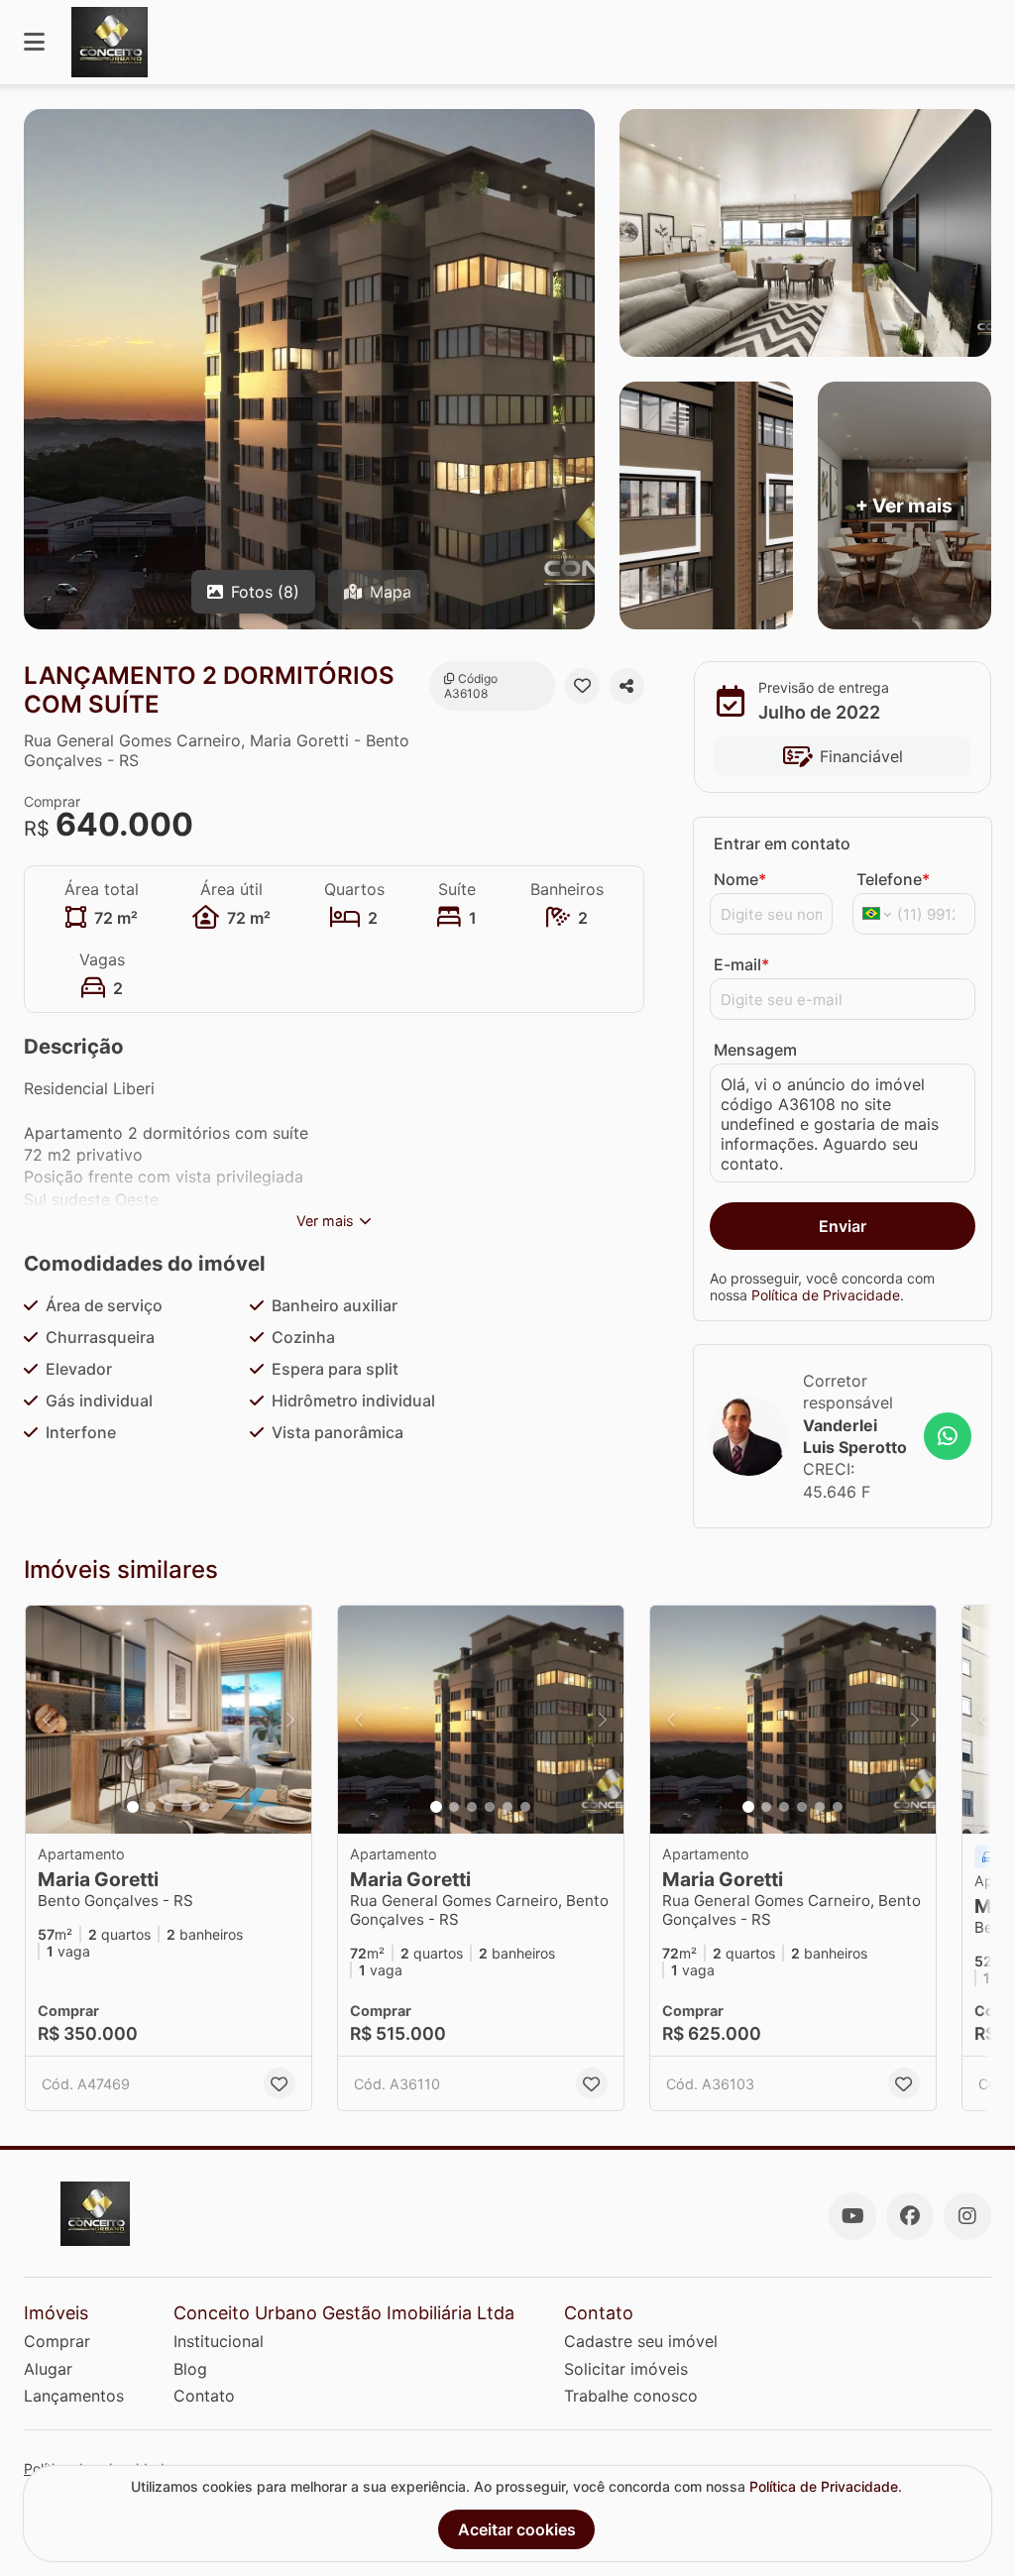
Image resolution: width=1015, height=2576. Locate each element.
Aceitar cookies (517, 2529)
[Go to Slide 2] (151, 1807)
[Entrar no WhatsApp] (948, 1436)
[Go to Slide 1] (133, 1807)
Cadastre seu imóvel (641, 2341)
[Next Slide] (290, 1720)
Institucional (219, 2341)
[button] (169, 1720)
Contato (204, 2396)
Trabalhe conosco (631, 2396)
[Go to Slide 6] (525, 1807)
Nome (740, 879)
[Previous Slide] (47, 1720)
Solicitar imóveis (626, 2369)
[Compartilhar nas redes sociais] (627, 686)
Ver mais (325, 1221)
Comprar (57, 2341)
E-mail (741, 964)
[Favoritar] (582, 686)
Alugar (48, 2369)
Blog (190, 2369)
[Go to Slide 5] (204, 1807)
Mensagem (755, 1050)
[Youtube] (852, 2216)
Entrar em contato (782, 843)
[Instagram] (967, 2216)
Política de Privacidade (826, 1295)
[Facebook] (910, 2216)
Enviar (843, 1226)
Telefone (893, 879)
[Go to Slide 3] (169, 1807)
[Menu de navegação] (34, 42)
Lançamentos (74, 2396)
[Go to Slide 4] (186, 1807)
